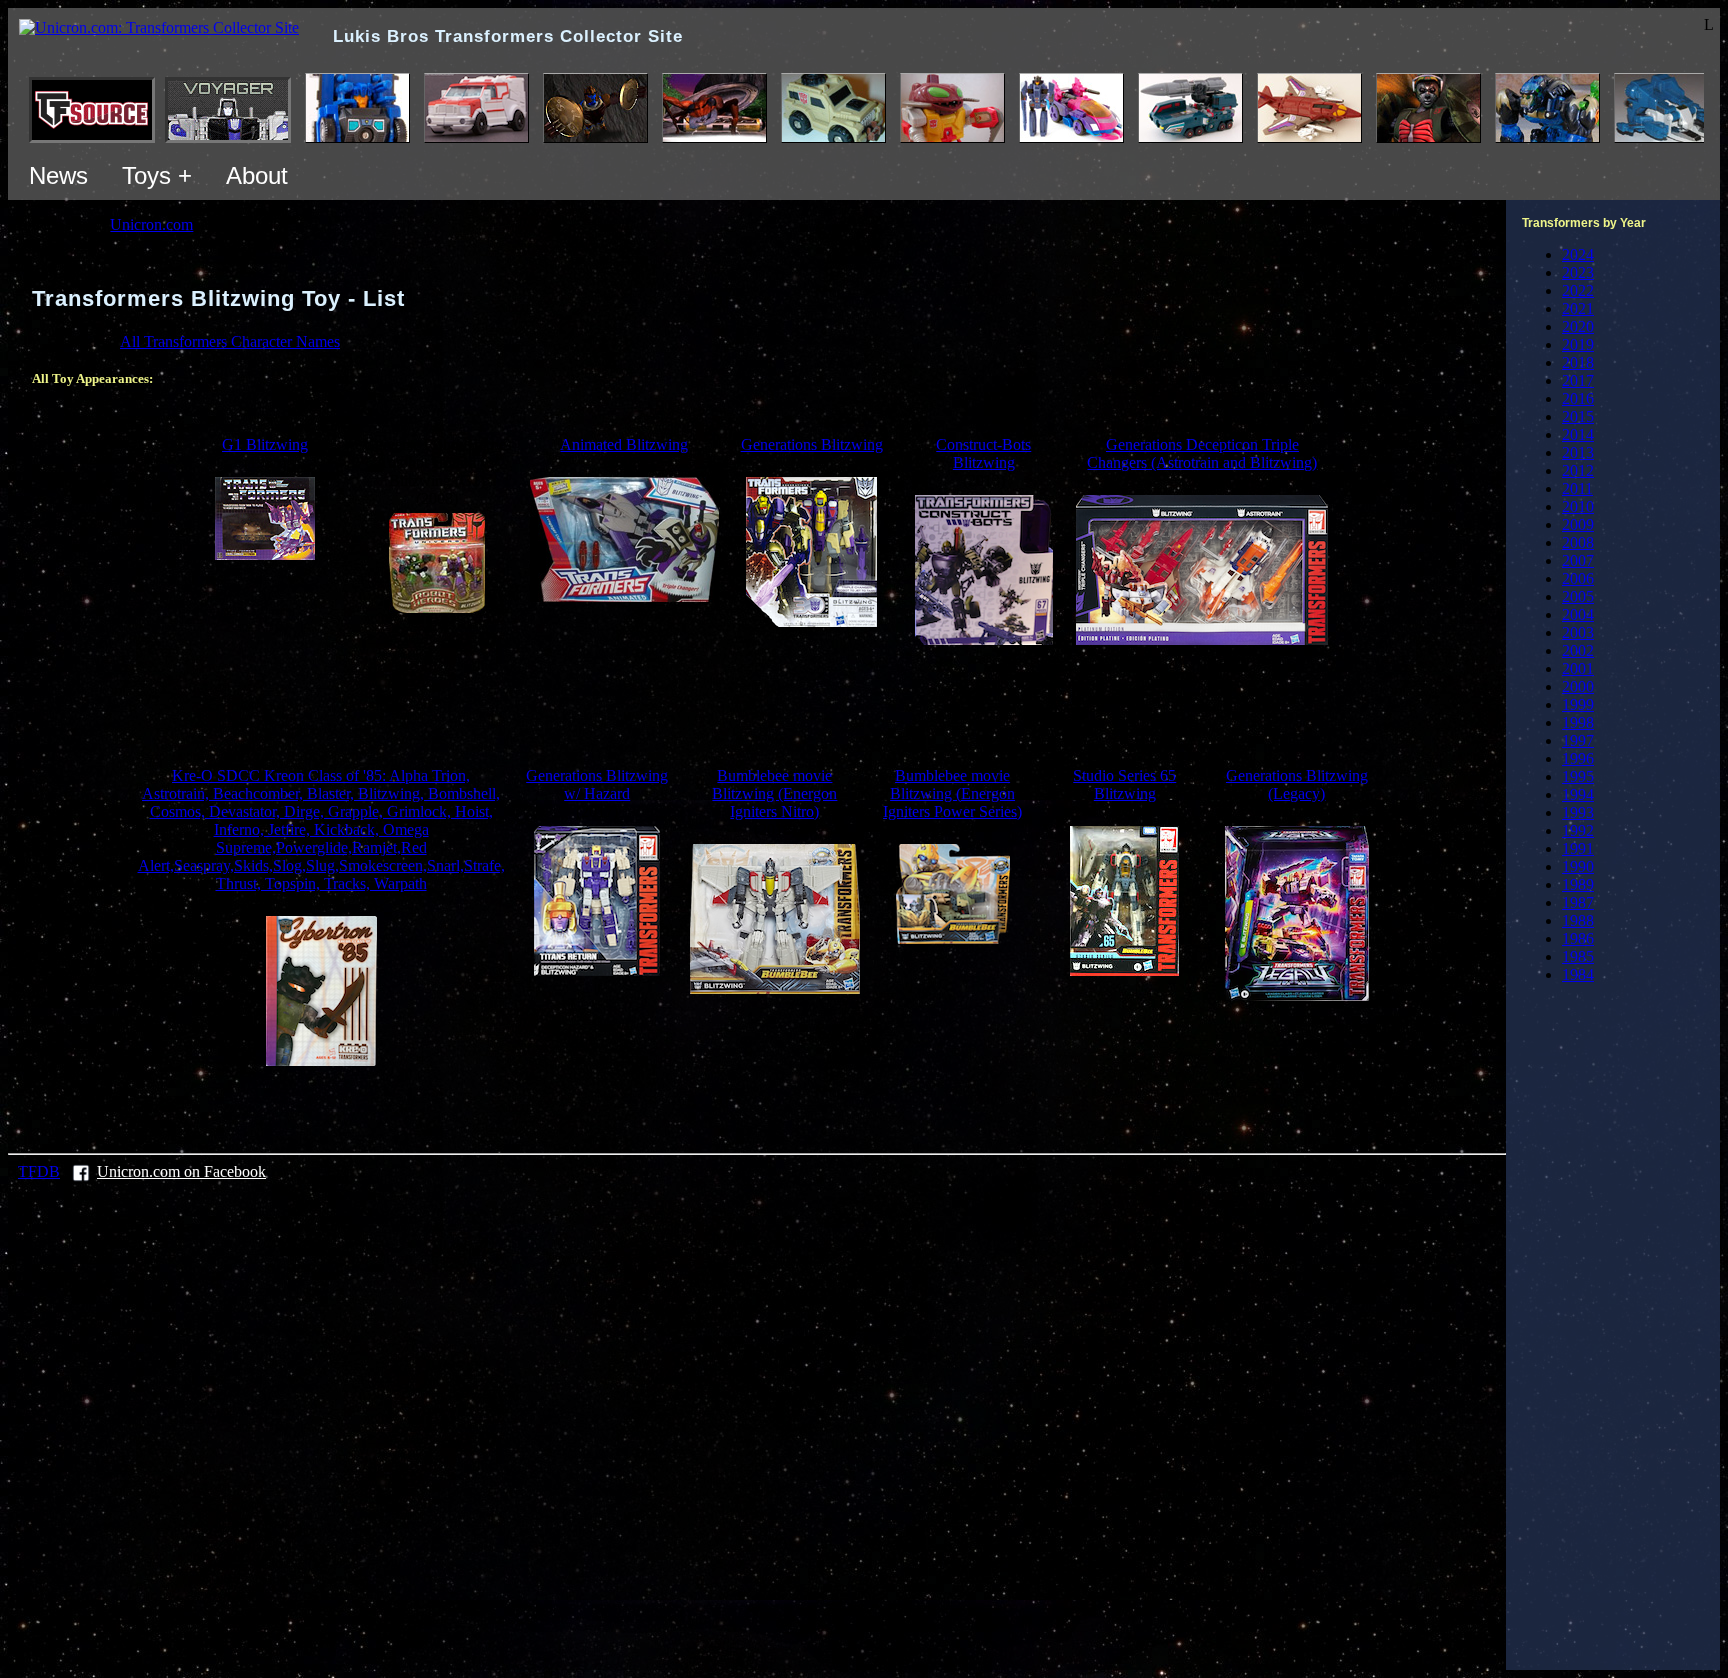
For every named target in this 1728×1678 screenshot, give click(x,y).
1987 (1578, 902)
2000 (1578, 686)
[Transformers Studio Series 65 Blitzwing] (1124, 970)
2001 (1578, 668)
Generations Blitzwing (812, 444)
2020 (1578, 326)
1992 (1578, 830)
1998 (1578, 722)
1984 (1578, 974)
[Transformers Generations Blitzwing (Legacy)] (1297, 995)
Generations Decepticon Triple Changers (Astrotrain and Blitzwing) (1202, 453)
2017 (1578, 380)
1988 (1578, 920)
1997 (1578, 740)
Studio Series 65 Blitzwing (1124, 784)
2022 (1578, 290)
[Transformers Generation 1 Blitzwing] (265, 554)
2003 (1578, 632)
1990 (1578, 866)
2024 (1578, 254)
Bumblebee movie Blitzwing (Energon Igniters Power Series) (952, 793)
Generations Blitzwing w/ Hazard (597, 784)
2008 (1578, 542)
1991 (1578, 848)
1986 (1578, 938)
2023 (1578, 272)
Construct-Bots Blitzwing (983, 453)
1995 (1578, 776)
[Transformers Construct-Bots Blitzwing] (984, 639)
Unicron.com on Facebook (181, 1171)
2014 (1578, 434)
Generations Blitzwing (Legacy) (1297, 784)
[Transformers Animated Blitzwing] (624, 596)
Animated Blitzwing (624, 444)
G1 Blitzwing (265, 444)
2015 (1578, 416)
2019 (1578, 344)
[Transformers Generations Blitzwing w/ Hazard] (597, 970)
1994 (1578, 794)
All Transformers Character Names (230, 341)
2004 (1578, 614)
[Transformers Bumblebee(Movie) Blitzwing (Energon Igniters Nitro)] (775, 988)
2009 (1578, 524)
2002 (1578, 650)
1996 (1578, 758)
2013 (1578, 452)
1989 (1578, 884)
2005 (1578, 596)
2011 (1577, 488)
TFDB (39, 1171)
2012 (1578, 470)
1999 (1578, 704)
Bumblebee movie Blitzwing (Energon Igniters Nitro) (774, 793)
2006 (1578, 578)
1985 (1578, 956)
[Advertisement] (757, 706)
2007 (1578, 560)
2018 (1578, 362)
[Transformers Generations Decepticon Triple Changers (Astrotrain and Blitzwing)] (1202, 639)
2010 (1578, 506)
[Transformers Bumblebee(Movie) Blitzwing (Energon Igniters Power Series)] (953, 938)
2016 (1578, 398)
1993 (1578, 812)
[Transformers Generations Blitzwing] (811, 621)
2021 (1578, 308)
